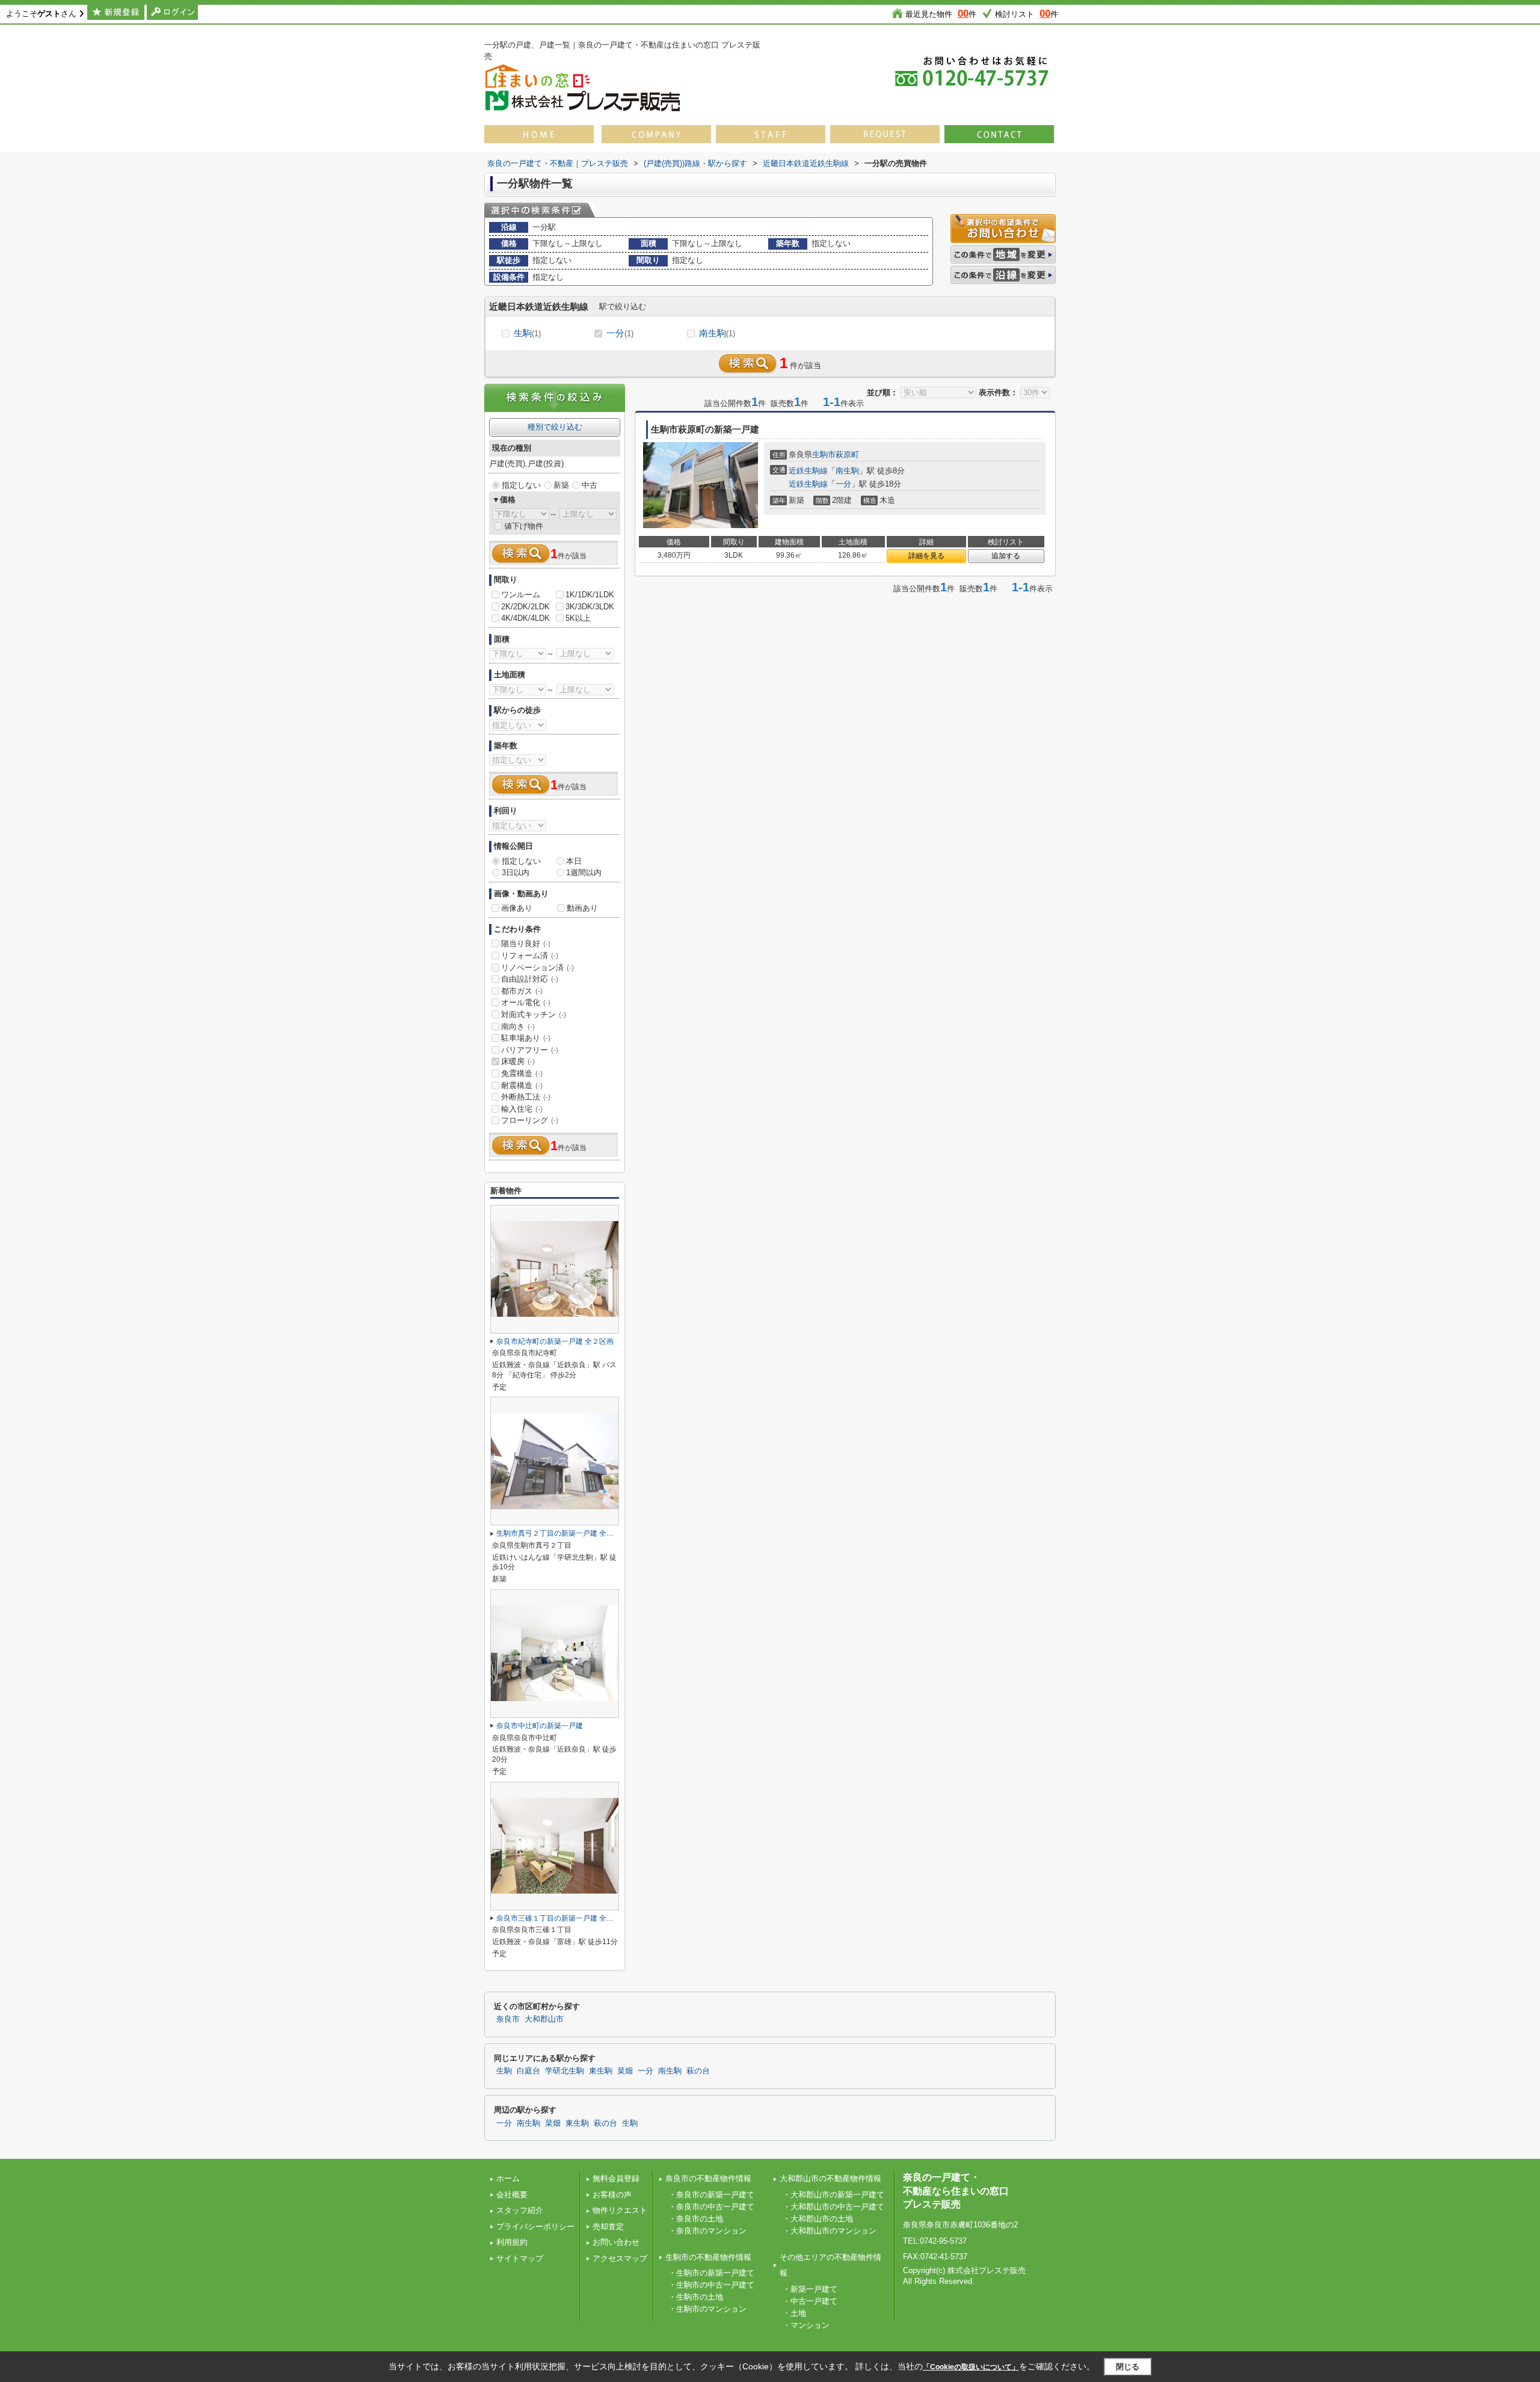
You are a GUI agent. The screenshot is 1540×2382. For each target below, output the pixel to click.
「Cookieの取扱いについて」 (971, 2367)
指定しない (521, 485)
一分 (620, 333)
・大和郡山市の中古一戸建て (833, 2207)
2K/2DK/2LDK (525, 607)
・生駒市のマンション (707, 2309)
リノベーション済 (537, 968)
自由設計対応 (530, 979)
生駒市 (824, 454)
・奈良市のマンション (707, 2231)
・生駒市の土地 (696, 2297)
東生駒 (601, 2071)
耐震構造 (522, 1085)
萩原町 (847, 454)
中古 (590, 485)
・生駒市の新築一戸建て (711, 2273)
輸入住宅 (522, 1109)
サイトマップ (520, 2258)
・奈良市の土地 (696, 2219)
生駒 (527, 333)
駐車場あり (526, 1038)
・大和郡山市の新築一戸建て (833, 2195)
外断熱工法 (526, 1097)
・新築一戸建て (810, 2289)
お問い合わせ (616, 2242)
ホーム (508, 2178)
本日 (574, 861)
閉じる (1128, 2367)
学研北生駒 (565, 2071)
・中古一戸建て (810, 2301)
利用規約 (512, 2242)
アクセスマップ (620, 2258)
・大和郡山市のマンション (830, 2231)
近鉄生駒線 (808, 471)
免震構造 (522, 1073)
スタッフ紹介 (520, 2210)
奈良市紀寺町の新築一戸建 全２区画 (555, 1341)
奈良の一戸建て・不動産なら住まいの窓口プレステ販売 (956, 2191)
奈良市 (508, 2019)
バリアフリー (530, 1050)
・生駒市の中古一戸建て (711, 2285)
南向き (518, 1026)
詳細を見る (926, 556)
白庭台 (528, 2071)
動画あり (582, 908)
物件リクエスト (620, 2210)
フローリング (530, 1120)
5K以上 (578, 618)
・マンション (806, 2325)
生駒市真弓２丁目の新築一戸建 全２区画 (562, 1533)
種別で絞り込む (555, 427)
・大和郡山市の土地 (818, 2219)
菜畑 (625, 2071)
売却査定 (608, 2227)
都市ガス (522, 991)
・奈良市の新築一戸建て (711, 2195)
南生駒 (717, 333)
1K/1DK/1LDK (590, 595)
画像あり (517, 908)
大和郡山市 (544, 2019)
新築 (561, 485)
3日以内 (516, 872)
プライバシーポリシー (535, 2227)
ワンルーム (521, 595)
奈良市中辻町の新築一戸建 (540, 1726)
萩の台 (698, 2071)
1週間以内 (584, 872)
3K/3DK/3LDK (590, 607)
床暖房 (518, 1061)
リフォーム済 (530, 956)
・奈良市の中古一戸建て (711, 2207)
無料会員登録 (616, 2178)
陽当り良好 (526, 943)
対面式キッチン (534, 1014)
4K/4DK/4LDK (525, 618)
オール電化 (526, 1002)
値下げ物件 (524, 526)
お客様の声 (612, 2195)
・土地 (794, 2313)
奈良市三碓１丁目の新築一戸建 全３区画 (562, 1918)
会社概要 (512, 2195)
